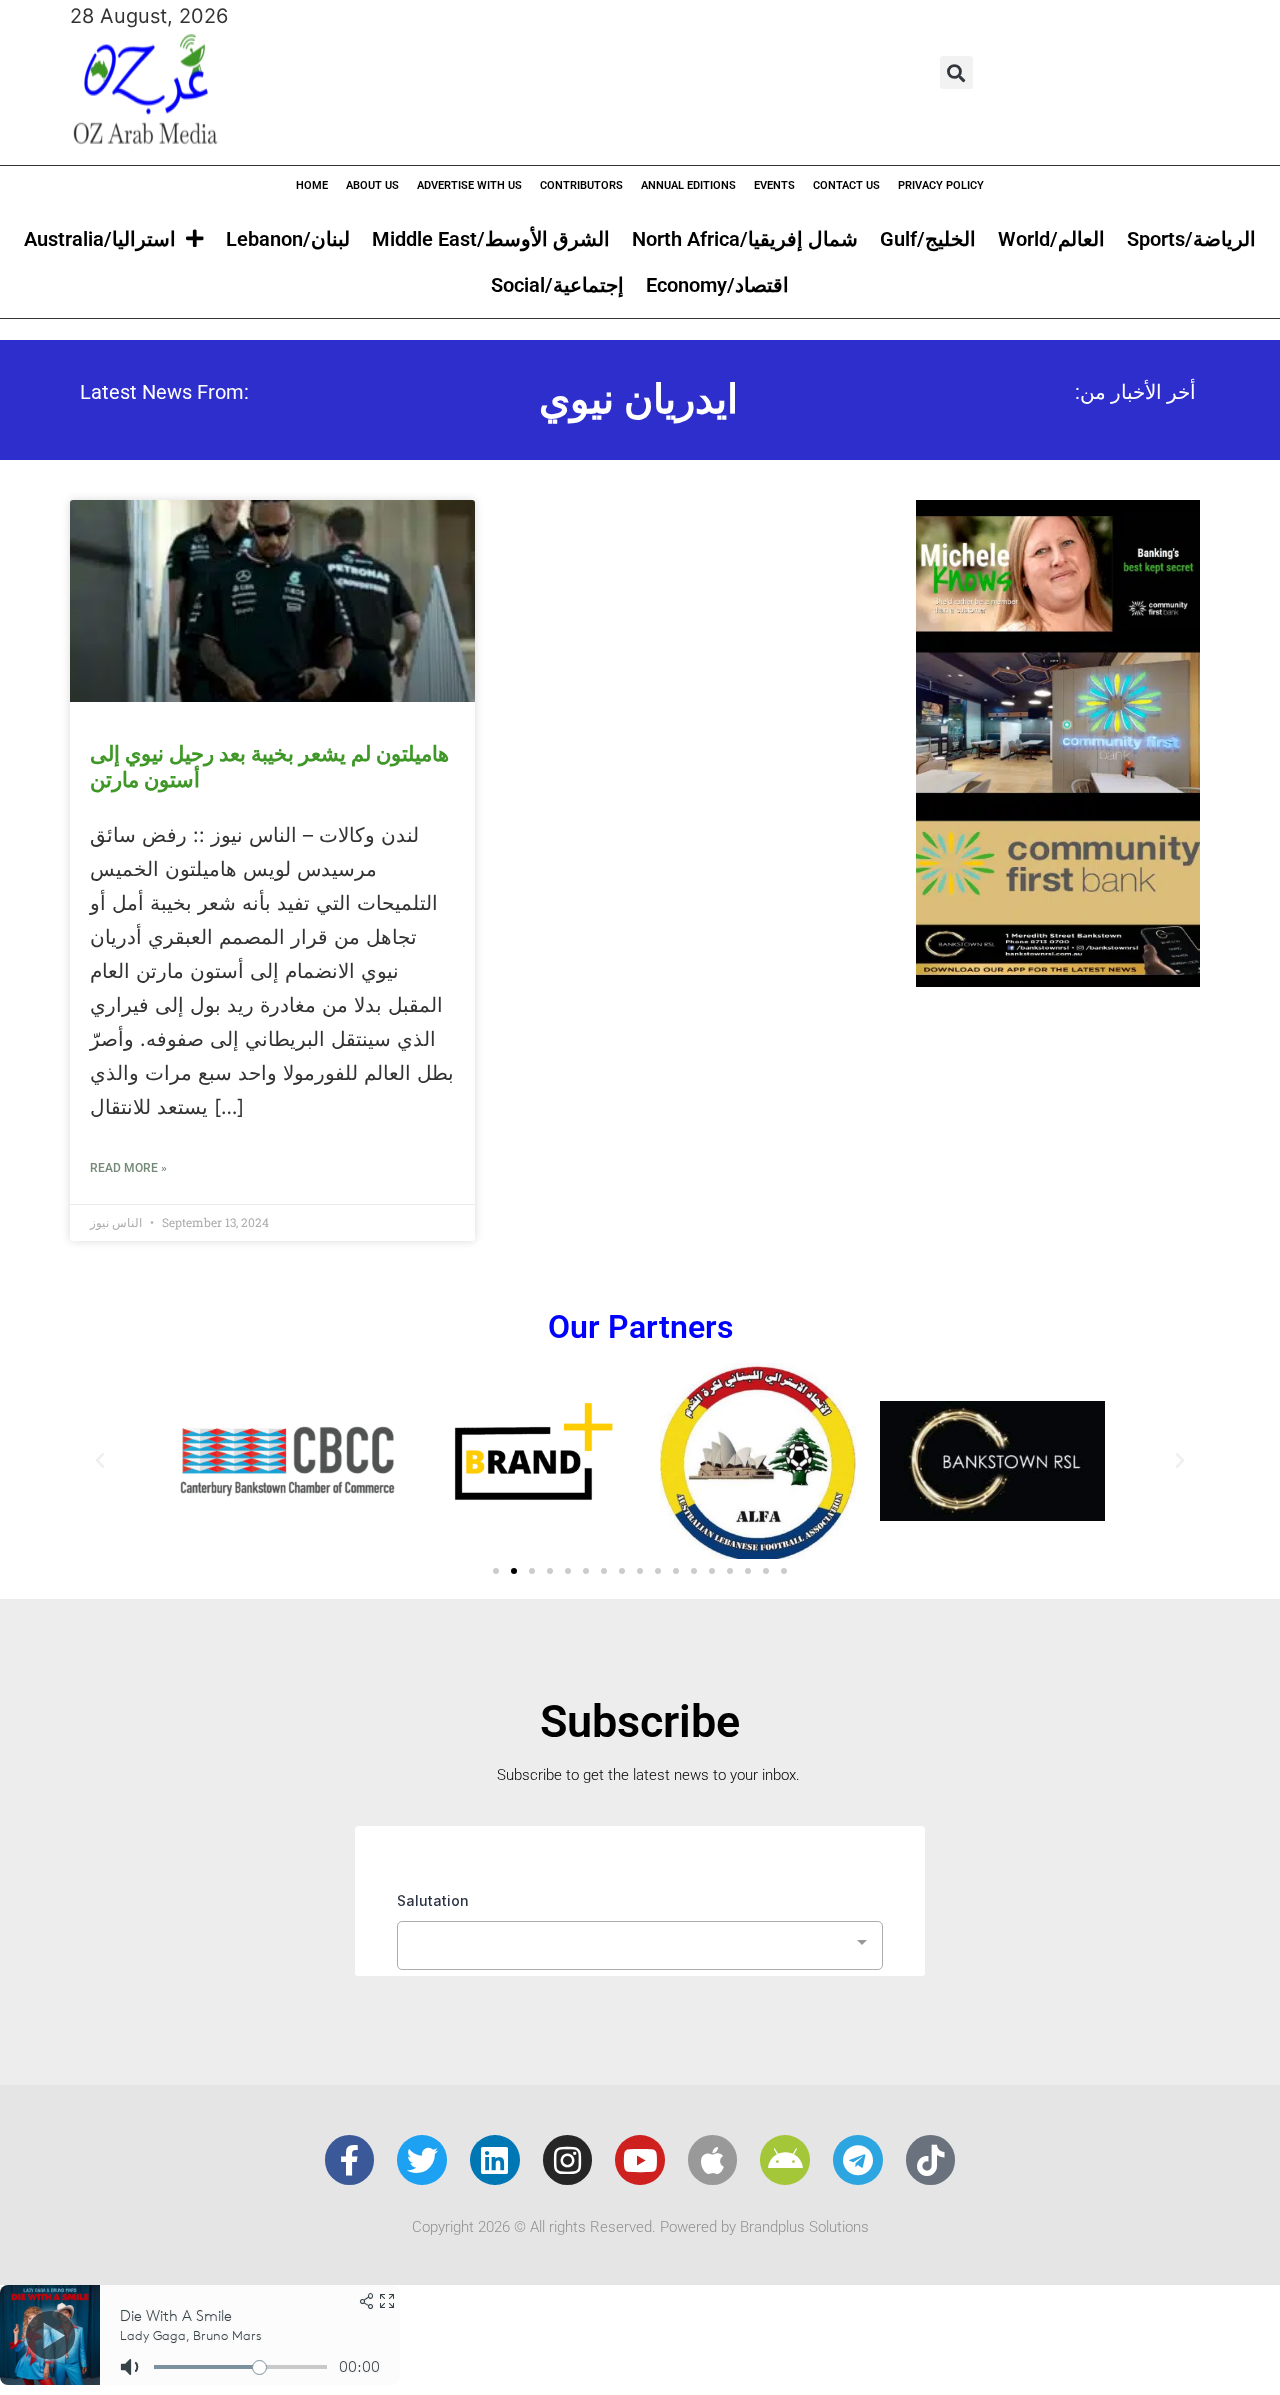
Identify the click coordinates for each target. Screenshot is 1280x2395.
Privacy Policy (941, 185)
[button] (956, 72)
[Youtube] (640, 2160)
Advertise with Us (469, 185)
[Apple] (713, 2160)
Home (312, 185)
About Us (372, 185)
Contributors (581, 185)
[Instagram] (568, 2160)
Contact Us (846, 185)
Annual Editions (688, 185)
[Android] (785, 2160)
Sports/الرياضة (1191, 239)
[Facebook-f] (350, 2160)
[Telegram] (858, 2160)
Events (774, 185)
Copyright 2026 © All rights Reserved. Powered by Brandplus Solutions (640, 2227)
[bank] (1058, 980)
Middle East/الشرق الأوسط (491, 239)
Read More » (128, 1168)
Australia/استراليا (100, 239)
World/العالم (1051, 239)
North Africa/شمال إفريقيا (745, 239)
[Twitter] (422, 2160)
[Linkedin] (495, 2160)
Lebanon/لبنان (288, 239)
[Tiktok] (931, 2160)
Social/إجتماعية (557, 285)
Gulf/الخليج (928, 239)
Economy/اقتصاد (717, 285)
